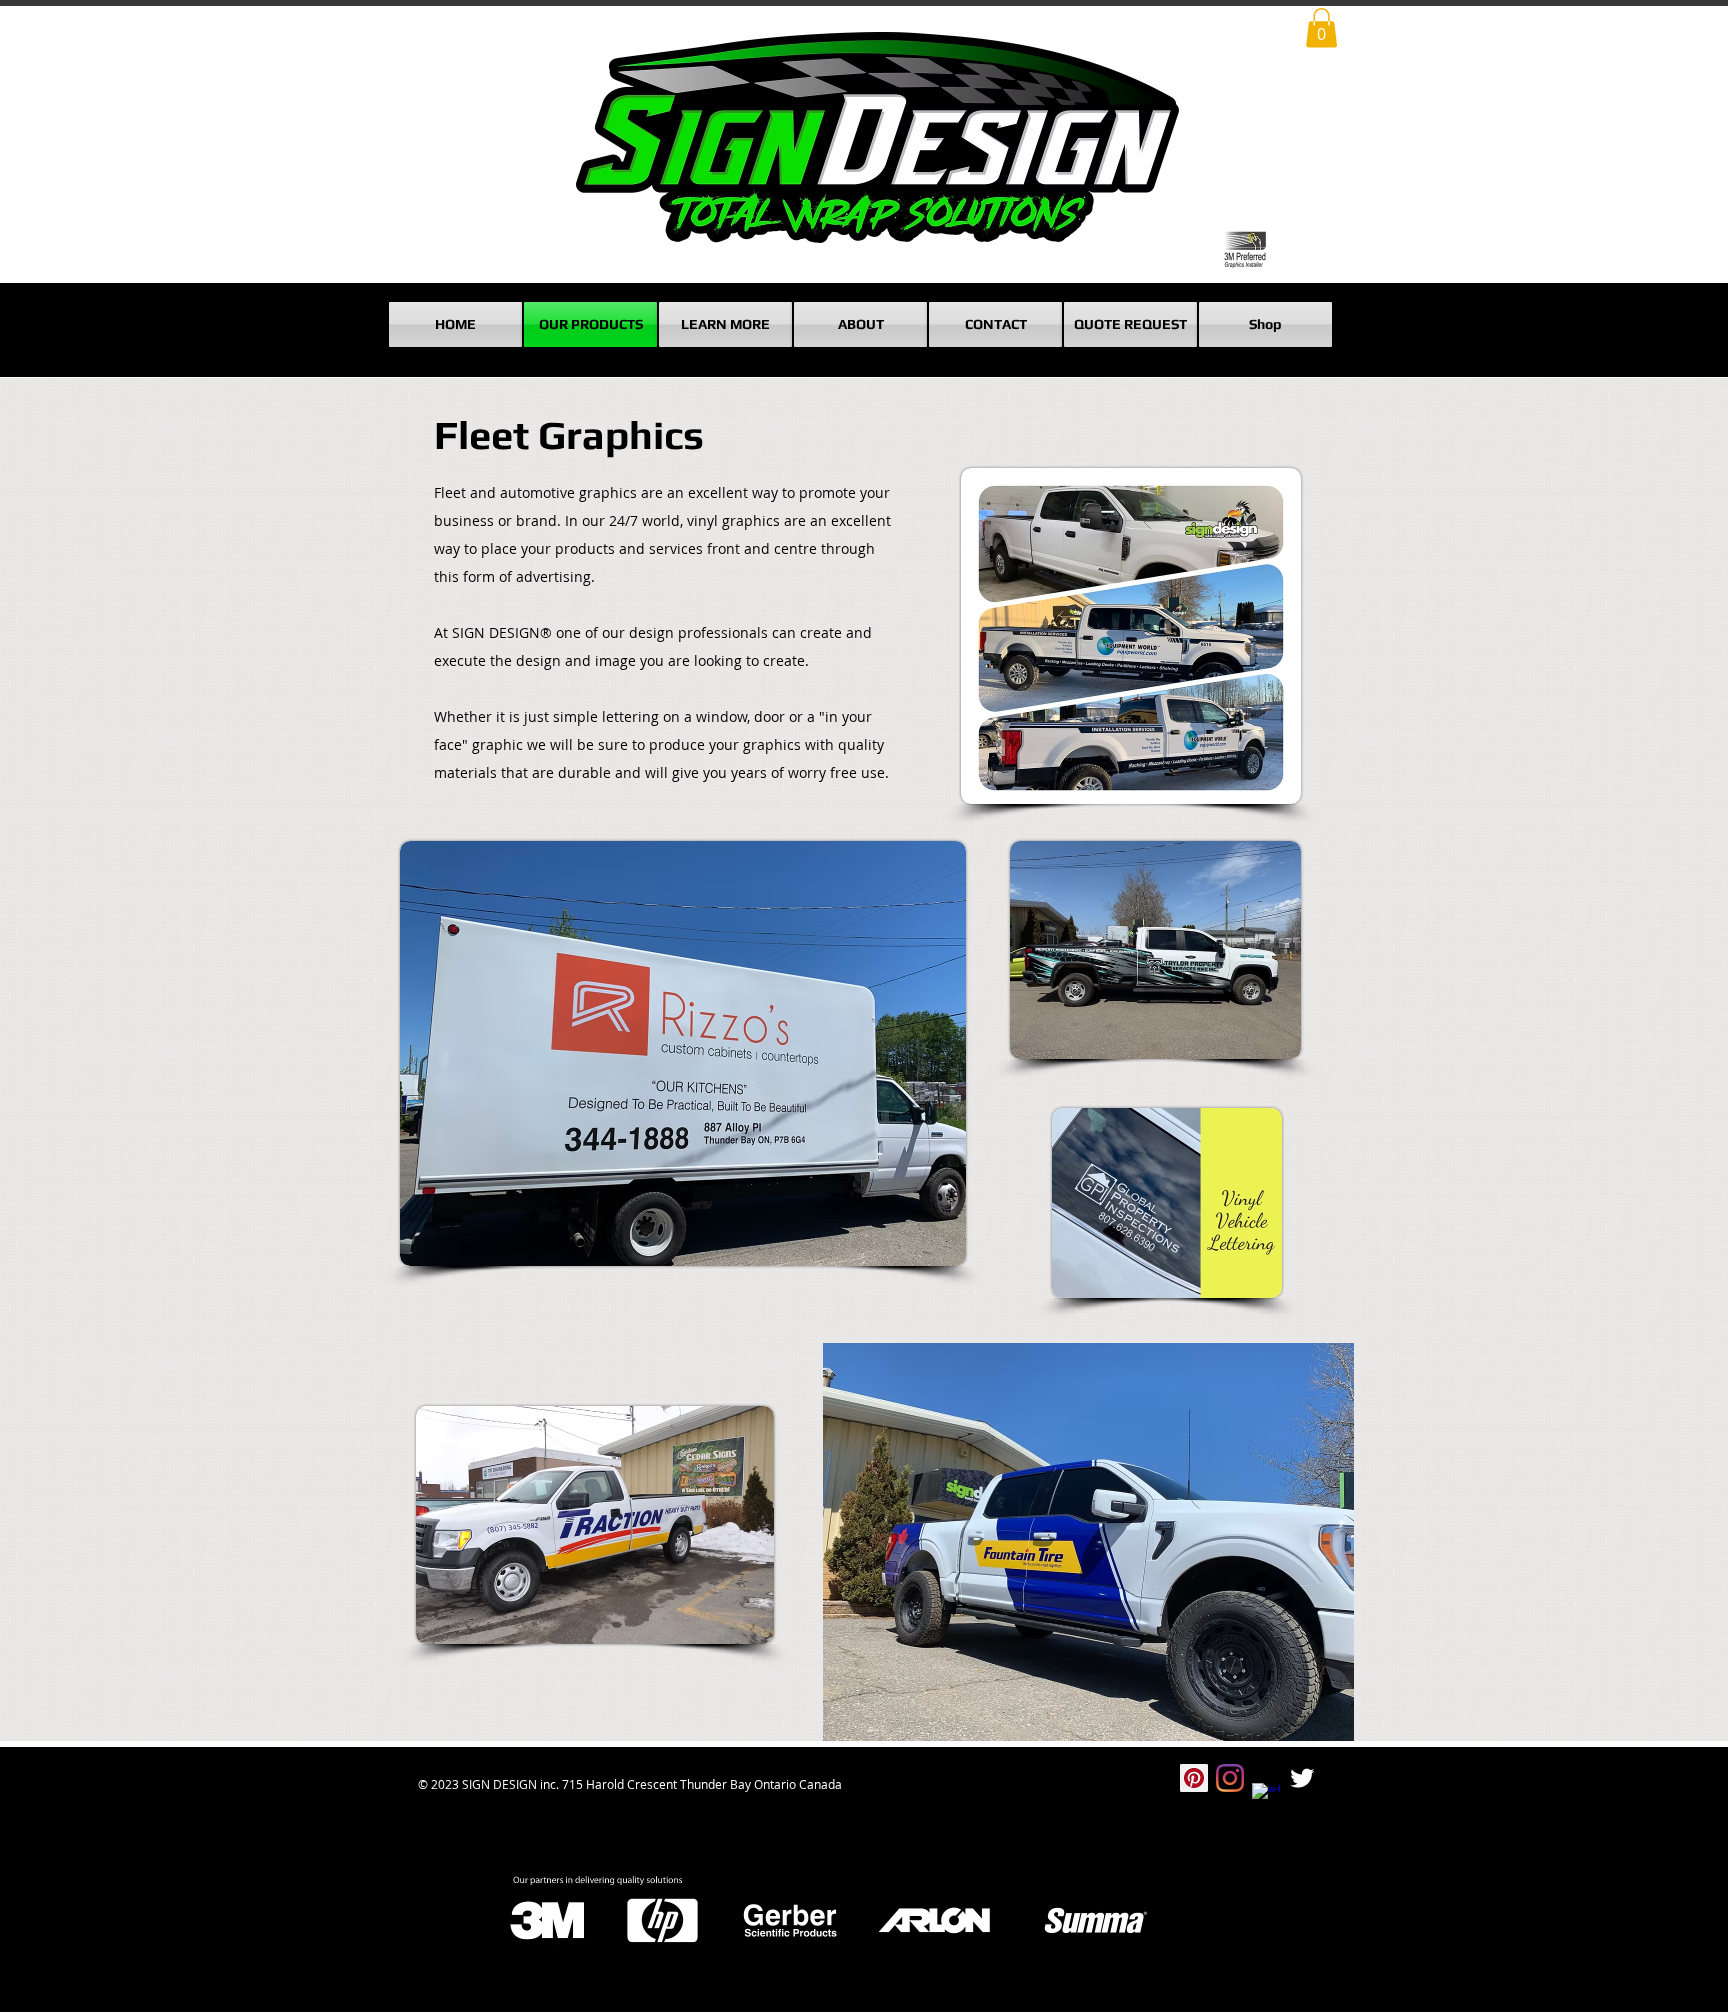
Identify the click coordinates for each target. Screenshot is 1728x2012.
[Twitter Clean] (1302, 1778)
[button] (1321, 27)
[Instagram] (1230, 1778)
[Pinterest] (1194, 1778)
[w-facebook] (1266, 1797)
